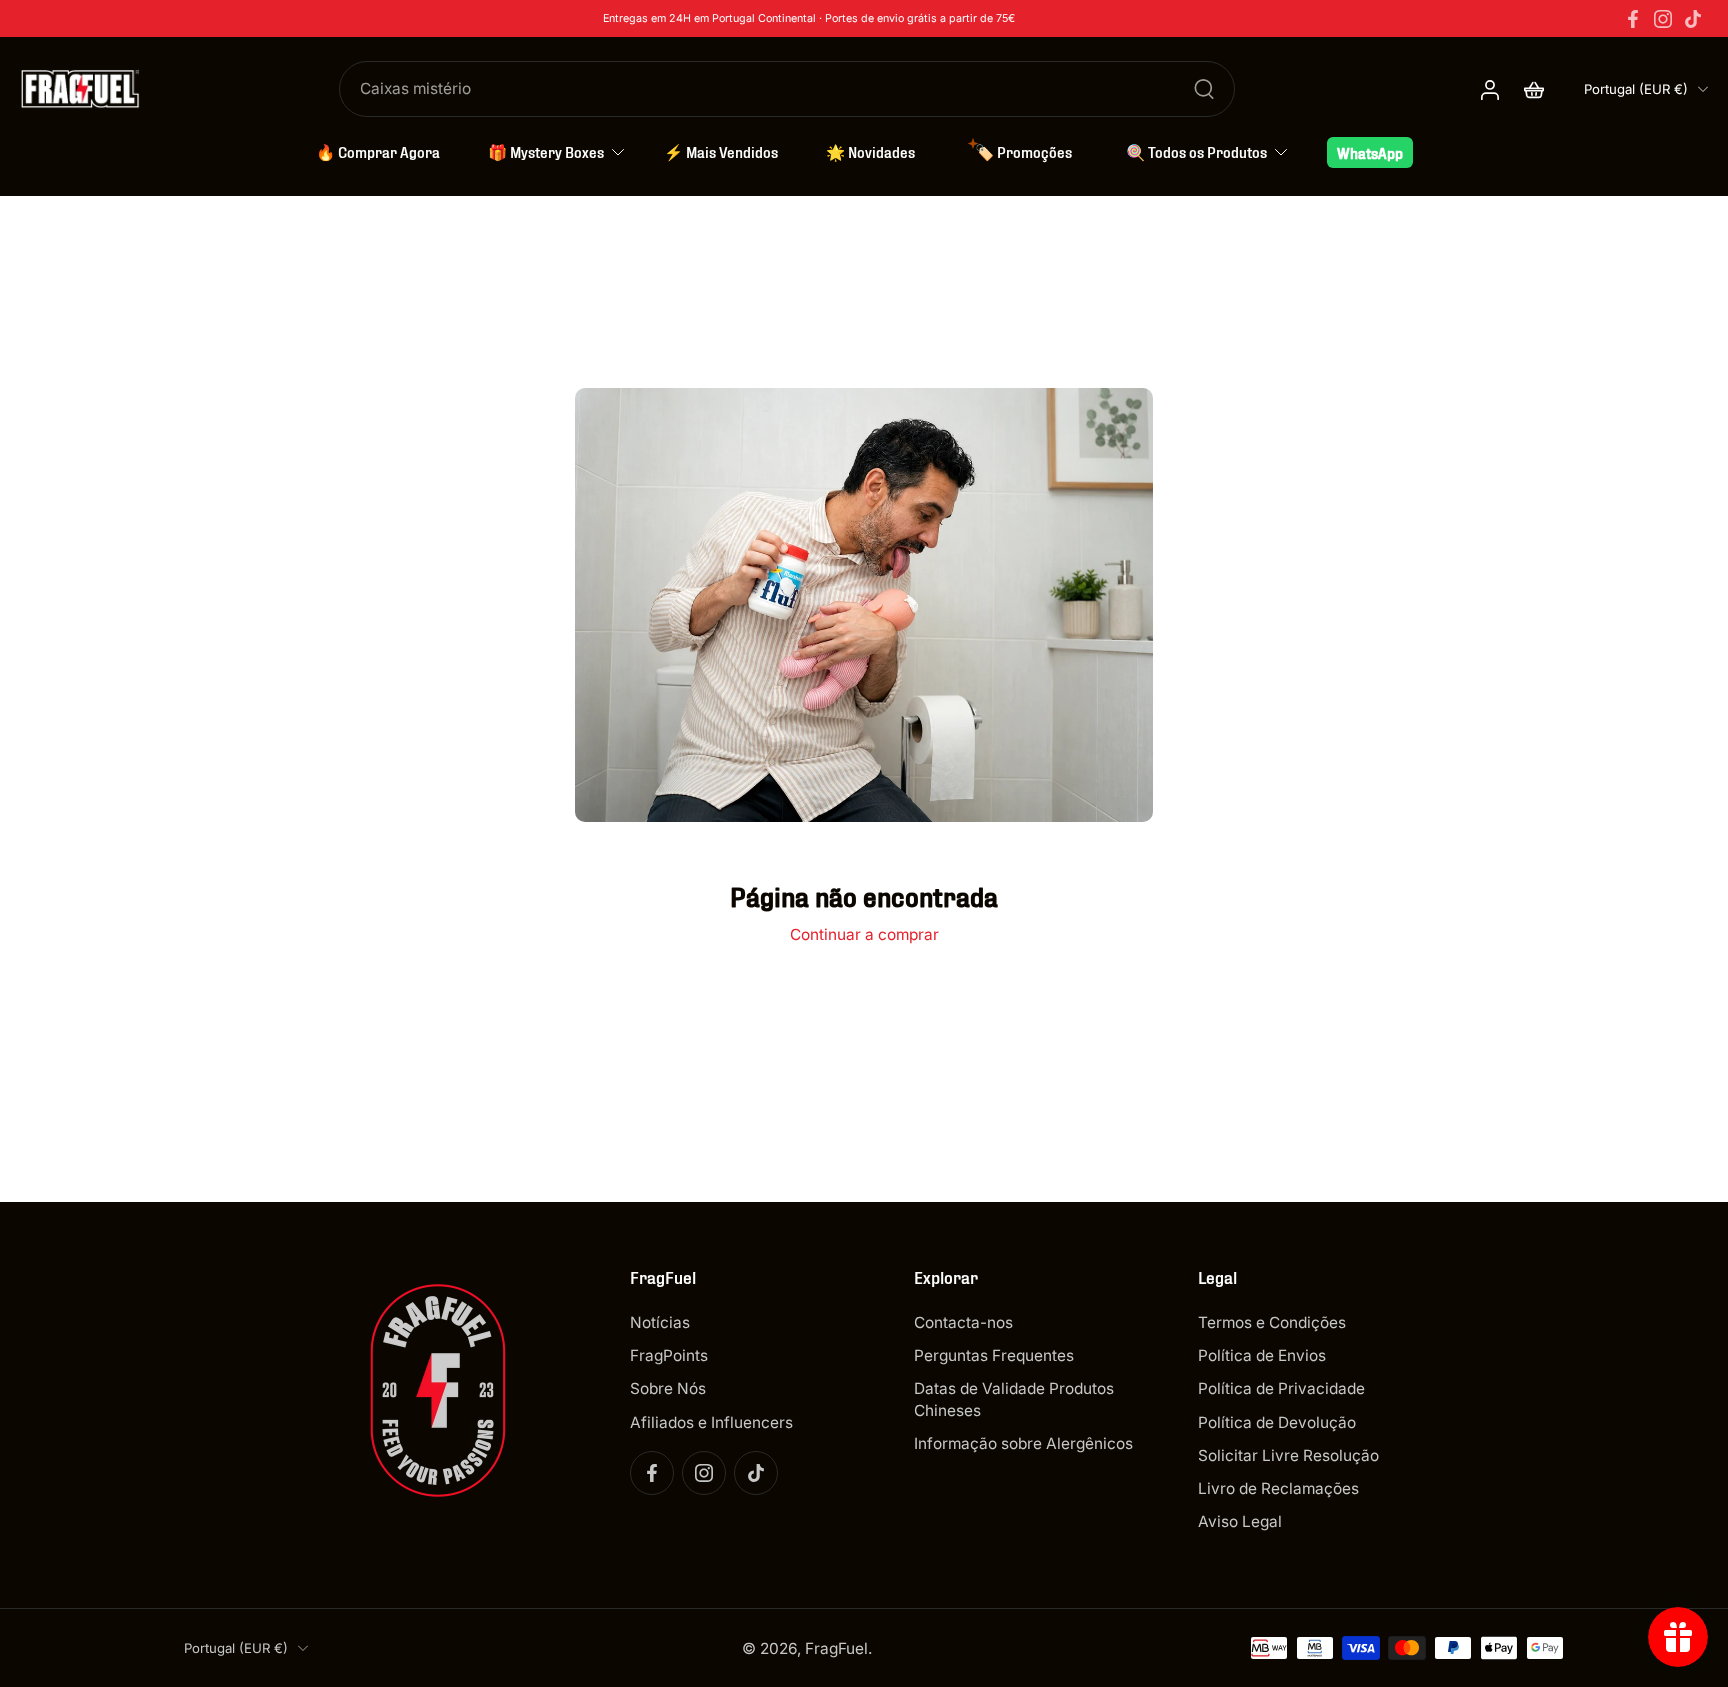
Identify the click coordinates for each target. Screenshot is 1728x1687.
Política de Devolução (1277, 1421)
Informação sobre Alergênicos (1023, 1442)
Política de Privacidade (1281, 1388)
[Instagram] (1663, 19)
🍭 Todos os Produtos (1196, 151)
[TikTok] (1693, 19)
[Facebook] (1633, 19)
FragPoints (669, 1355)
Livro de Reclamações (1278, 1488)
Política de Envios (1262, 1355)
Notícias (660, 1322)
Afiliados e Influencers (711, 1421)
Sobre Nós (668, 1388)
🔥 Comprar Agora (378, 151)
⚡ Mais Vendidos (721, 151)
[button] (742, 1277)
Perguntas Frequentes (994, 1355)
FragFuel (836, 1647)
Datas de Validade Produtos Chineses (1014, 1399)
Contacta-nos (963, 1322)
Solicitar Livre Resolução (1288, 1454)
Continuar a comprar (864, 934)
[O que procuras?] (1204, 89)
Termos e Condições (1272, 1322)
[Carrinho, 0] (1534, 89)
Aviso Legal (1240, 1521)
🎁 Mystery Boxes (546, 151)
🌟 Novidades (870, 151)
